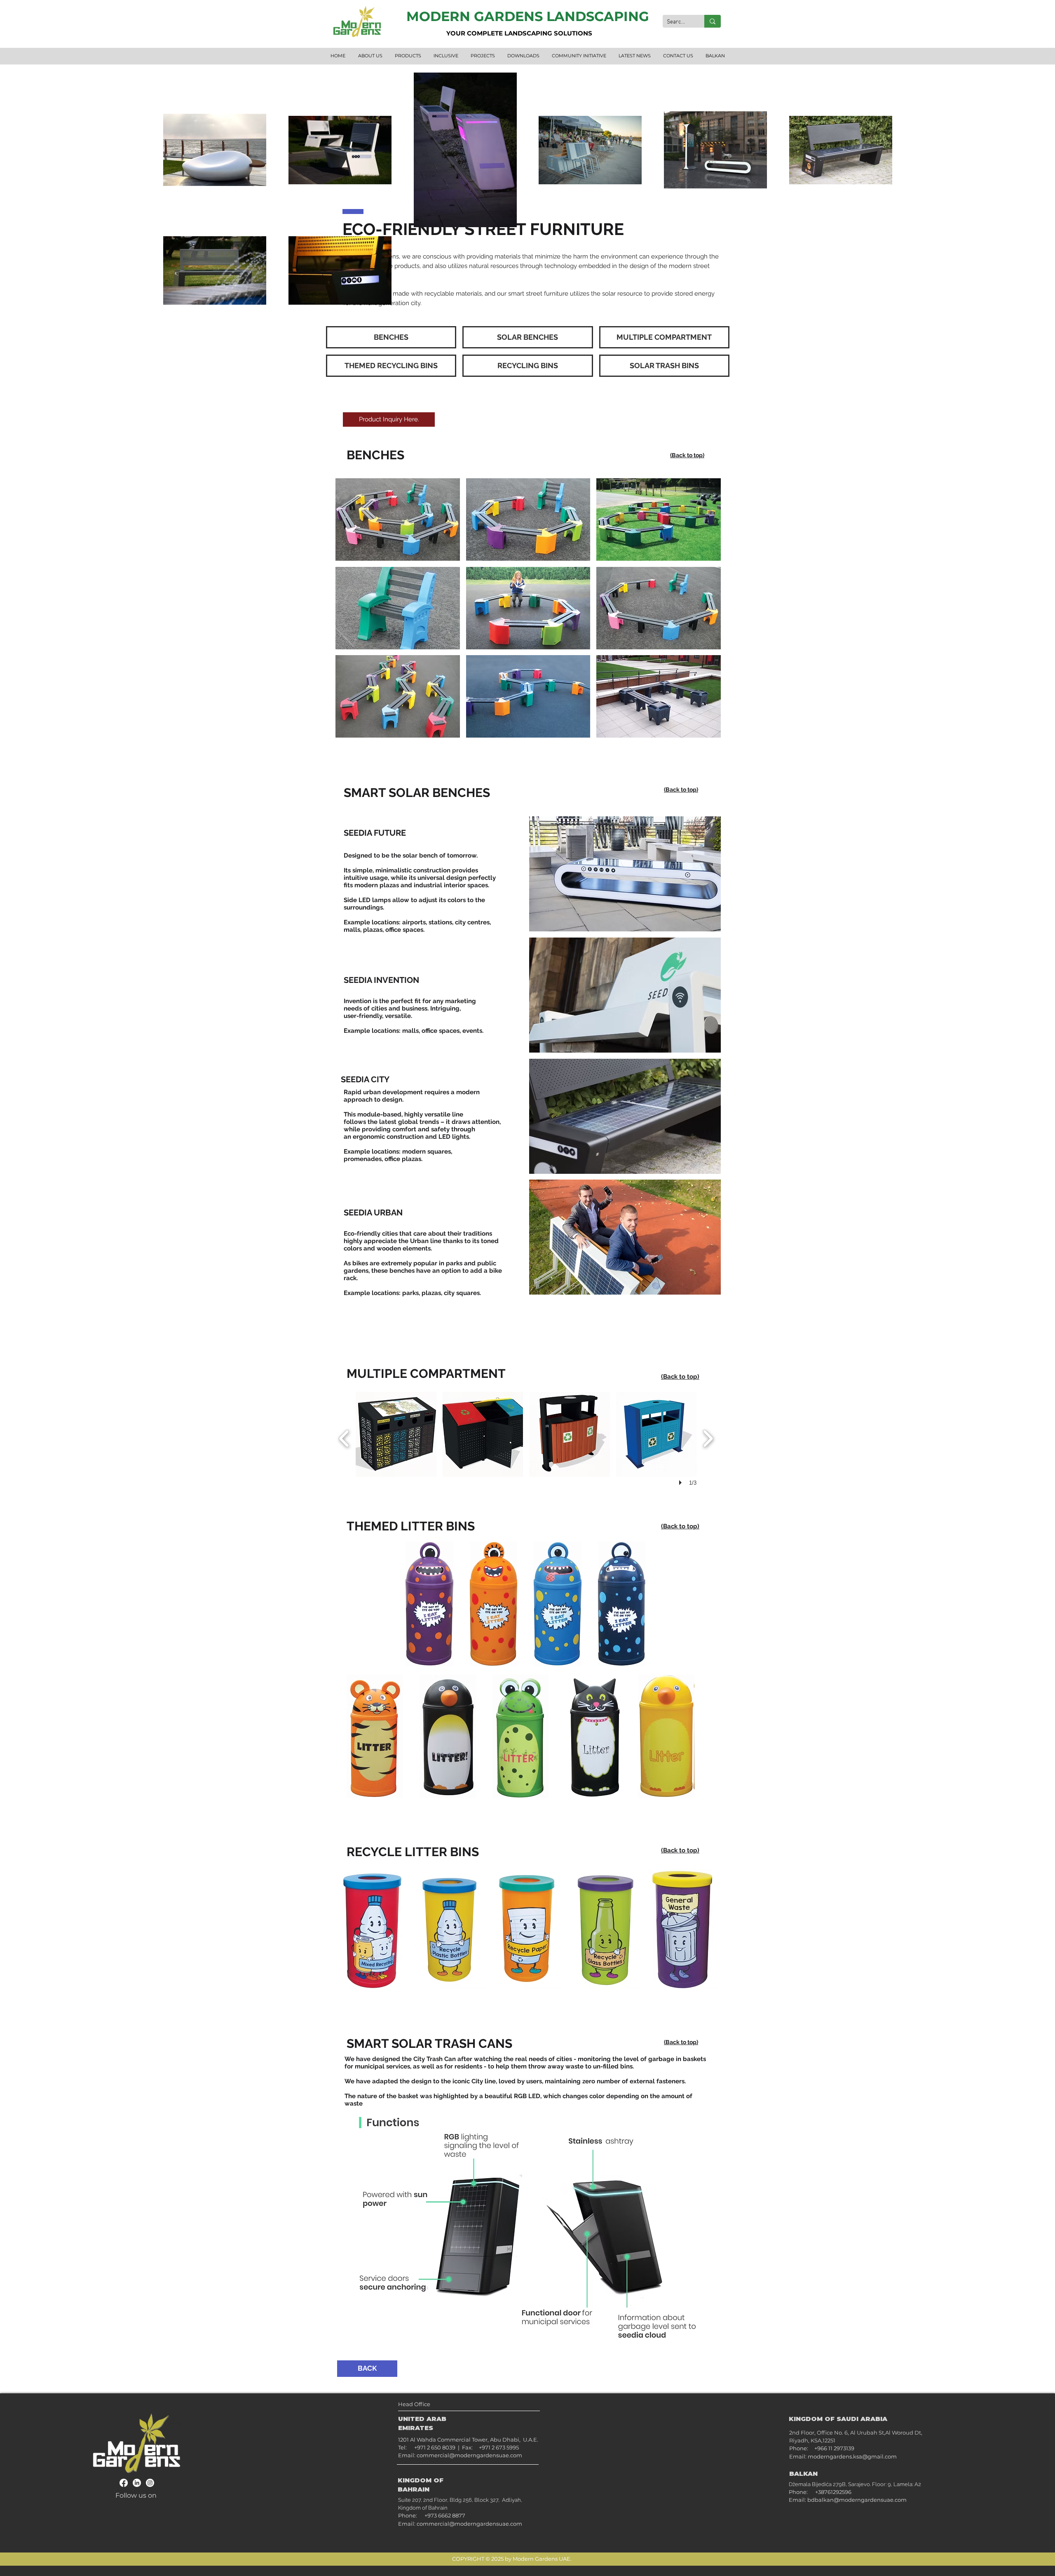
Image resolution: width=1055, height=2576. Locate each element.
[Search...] (713, 21)
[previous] (353, 615)
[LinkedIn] (137, 2483)
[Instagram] (150, 2483)
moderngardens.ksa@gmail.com (852, 2456)
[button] (398, 519)
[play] (704, 731)
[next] (703, 615)
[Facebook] (124, 2483)
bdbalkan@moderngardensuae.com (857, 2500)
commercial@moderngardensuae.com (469, 2455)
